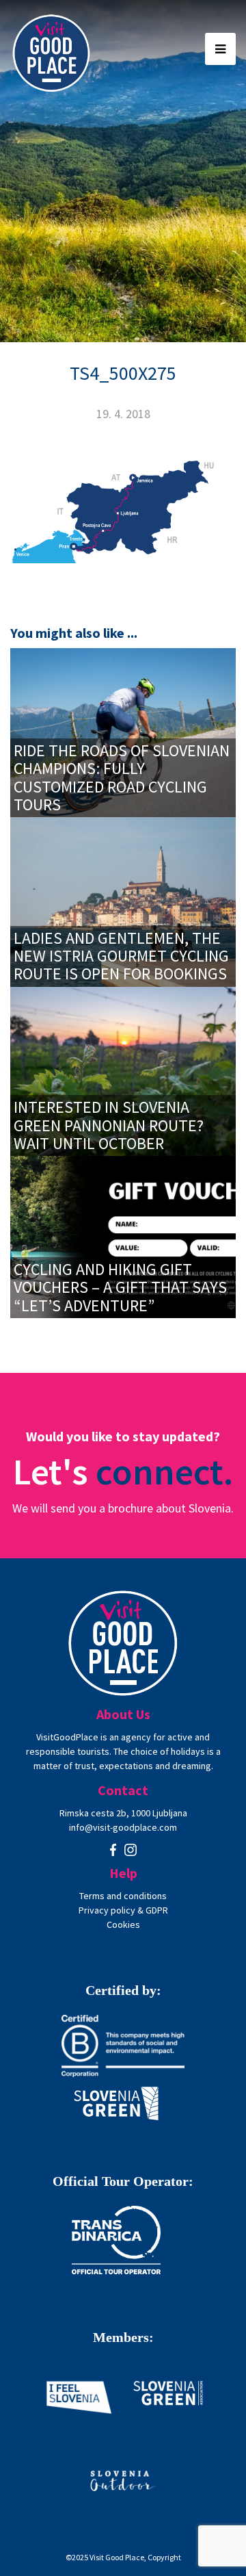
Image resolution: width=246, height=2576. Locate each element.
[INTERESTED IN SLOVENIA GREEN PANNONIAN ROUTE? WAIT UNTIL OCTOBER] (123, 1070)
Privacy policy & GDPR (123, 1910)
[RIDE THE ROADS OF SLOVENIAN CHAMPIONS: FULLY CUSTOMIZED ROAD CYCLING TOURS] (123, 731)
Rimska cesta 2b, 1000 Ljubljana (123, 1813)
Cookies (123, 1924)
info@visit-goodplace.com (123, 1827)
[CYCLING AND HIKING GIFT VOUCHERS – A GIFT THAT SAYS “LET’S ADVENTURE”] (123, 1236)
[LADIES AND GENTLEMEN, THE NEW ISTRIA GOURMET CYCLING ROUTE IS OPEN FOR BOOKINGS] (123, 900)
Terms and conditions (123, 1896)
